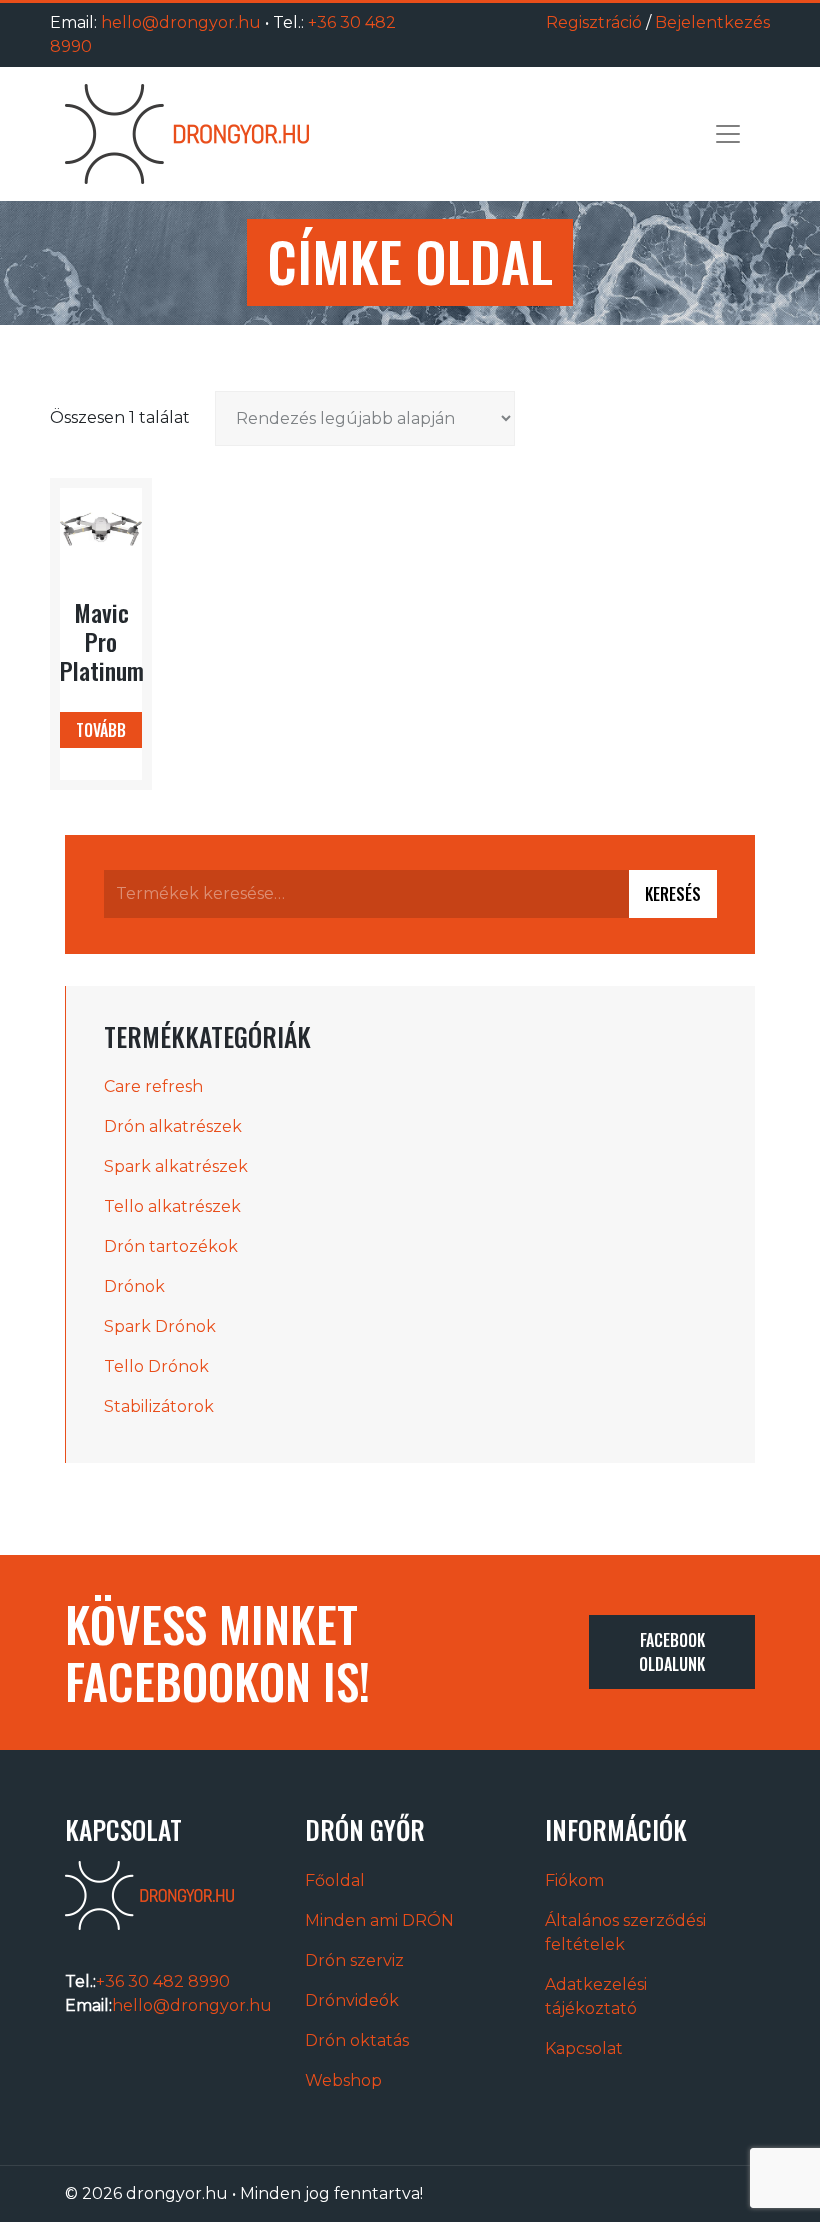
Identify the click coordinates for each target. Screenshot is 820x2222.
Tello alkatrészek (172, 1206)
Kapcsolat (584, 2048)
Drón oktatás (357, 2040)
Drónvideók (352, 2000)
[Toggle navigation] (728, 134)
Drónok (134, 1286)
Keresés (673, 894)
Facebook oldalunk (672, 1652)
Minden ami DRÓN (379, 1920)
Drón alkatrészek (173, 1126)
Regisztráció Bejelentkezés (658, 22)
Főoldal (335, 1880)
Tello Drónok (156, 1366)
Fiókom (574, 1880)
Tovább (101, 730)
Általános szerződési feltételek (625, 1932)
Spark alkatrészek (176, 1166)
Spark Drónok (160, 1326)
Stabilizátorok (159, 1406)
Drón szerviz (354, 1960)
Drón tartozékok (171, 1246)
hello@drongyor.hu (181, 22)
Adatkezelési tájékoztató (596, 1996)
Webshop (343, 2080)
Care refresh (153, 1086)
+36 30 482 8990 (163, 1981)
